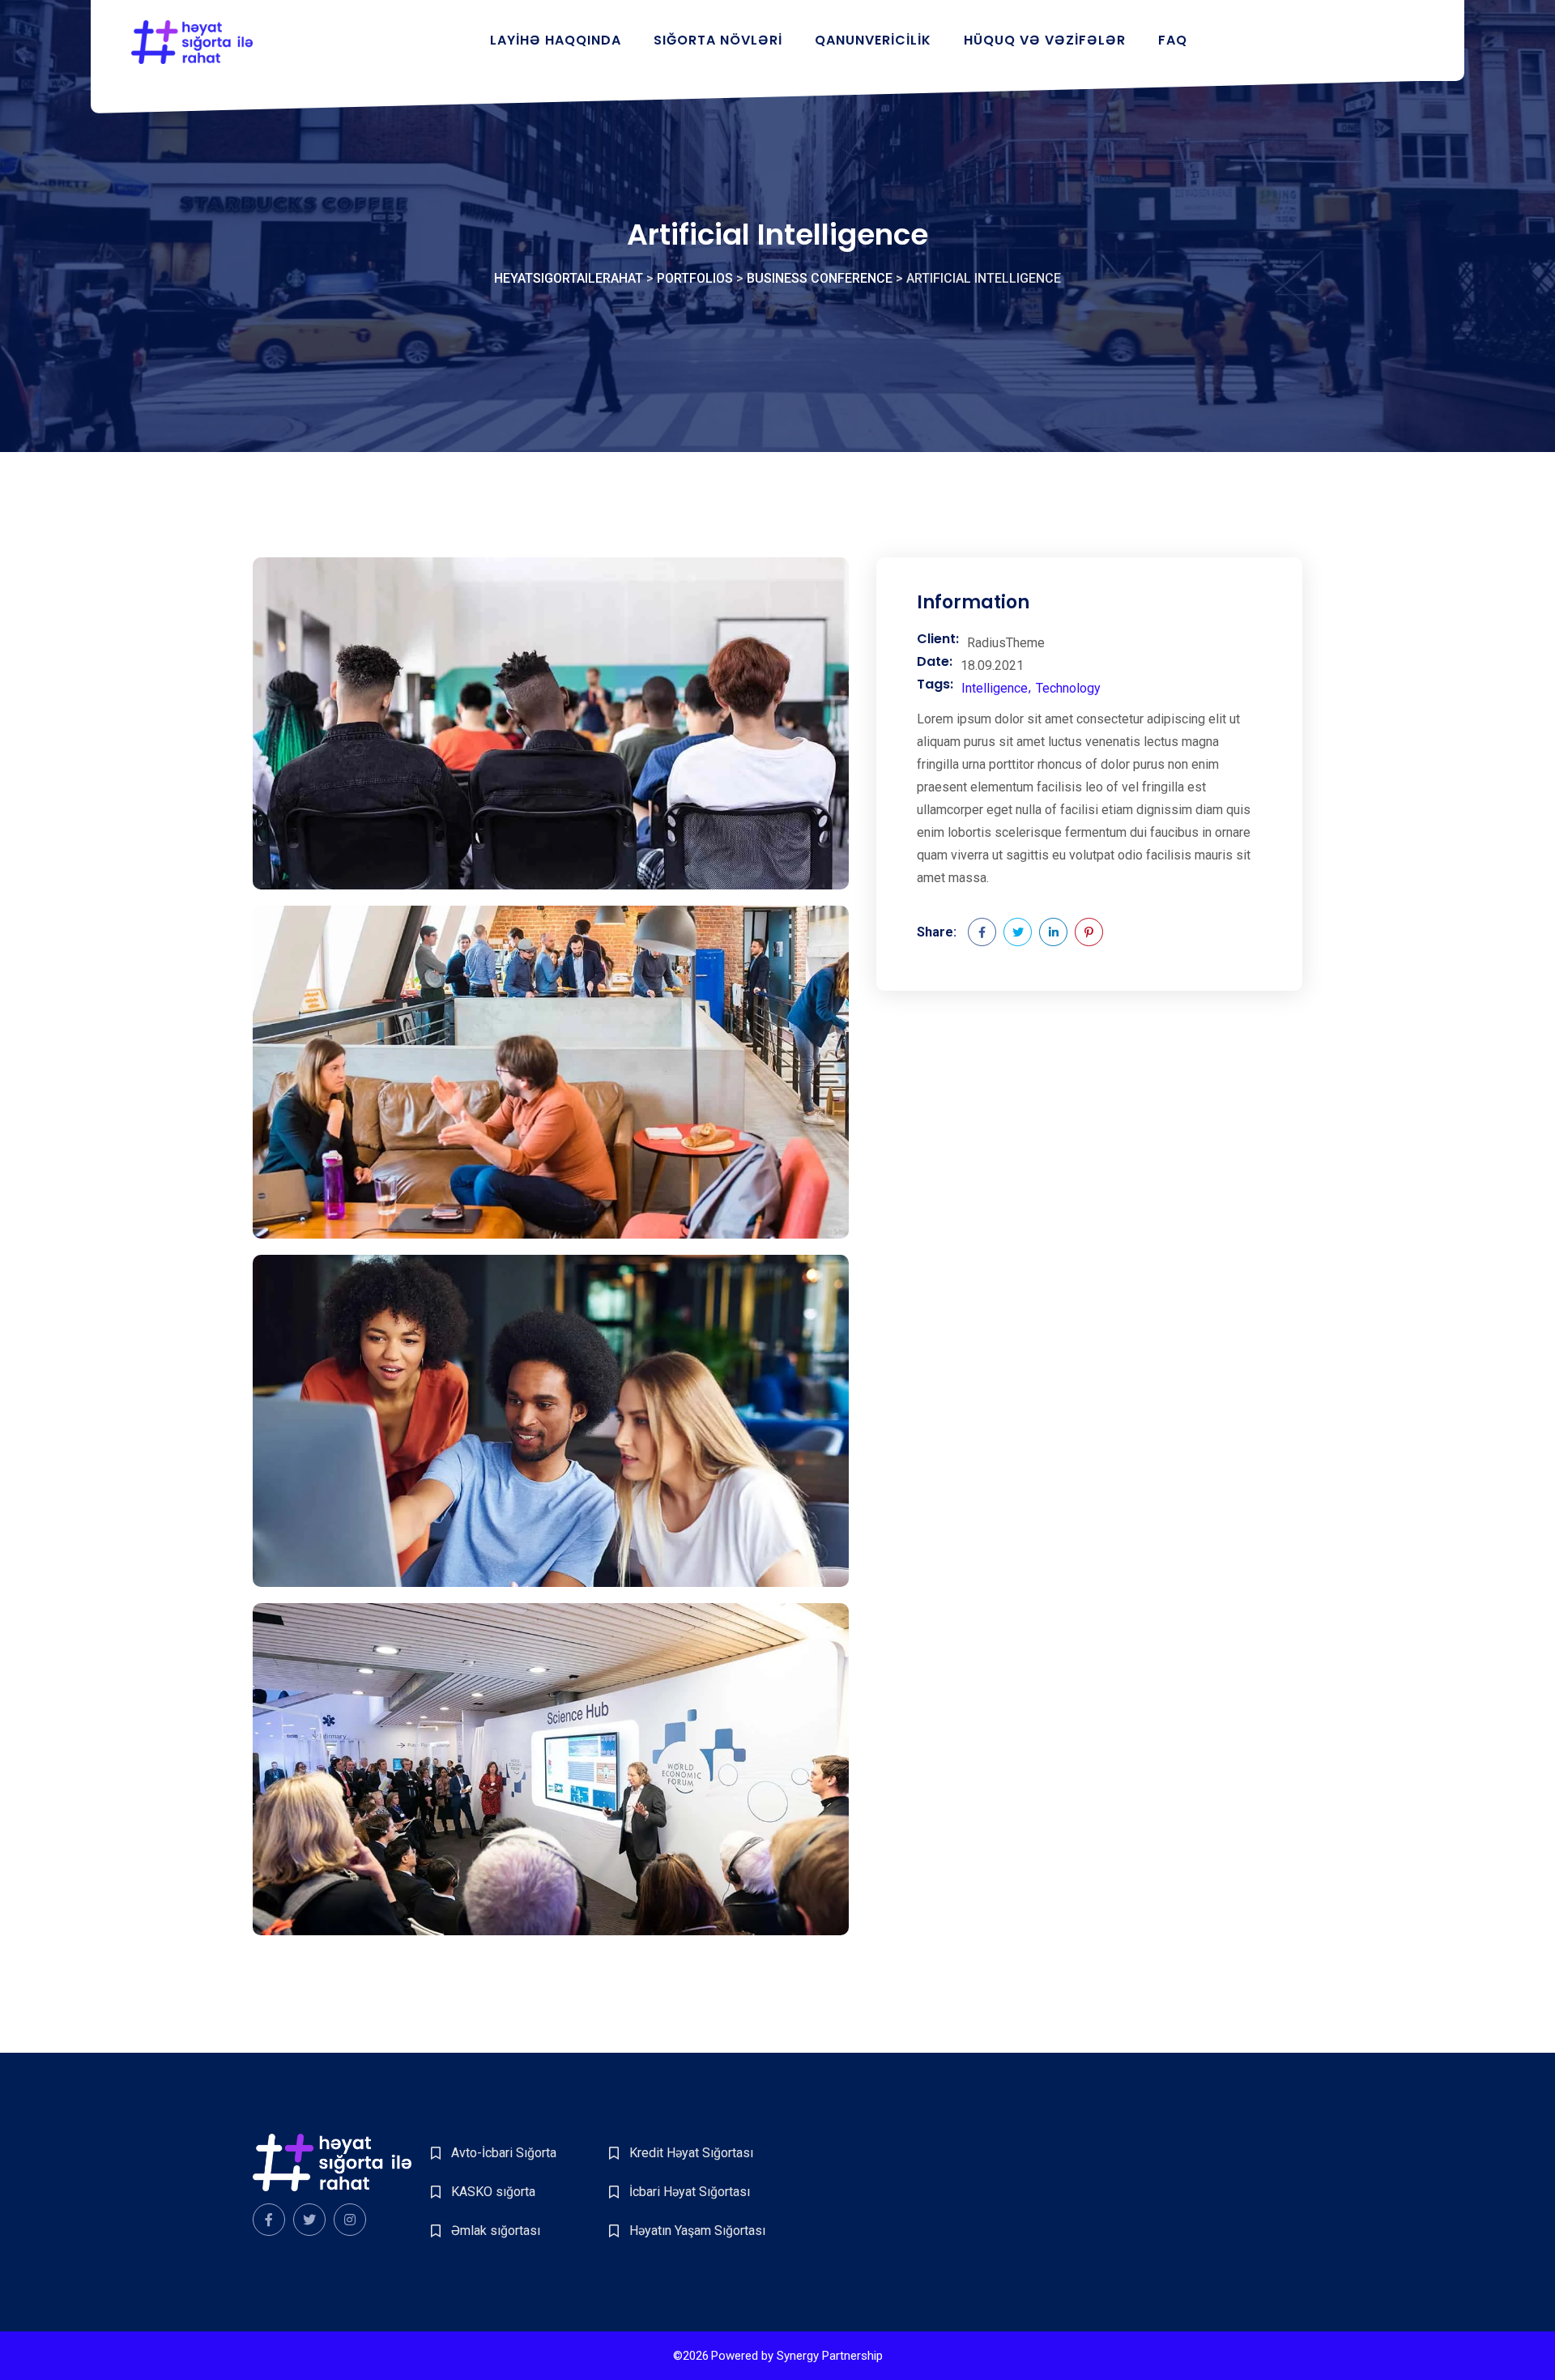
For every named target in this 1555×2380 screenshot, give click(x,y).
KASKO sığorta (493, 2192)
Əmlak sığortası (496, 2231)
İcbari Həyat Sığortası (690, 2192)
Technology (1068, 688)
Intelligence (995, 688)
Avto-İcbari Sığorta (504, 2153)
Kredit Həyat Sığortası (691, 2153)
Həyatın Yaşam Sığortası (697, 2231)
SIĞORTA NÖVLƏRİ (718, 40)
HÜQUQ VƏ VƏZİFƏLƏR (1045, 40)
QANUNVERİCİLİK (873, 40)
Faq (1173, 40)
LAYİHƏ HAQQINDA (556, 40)
